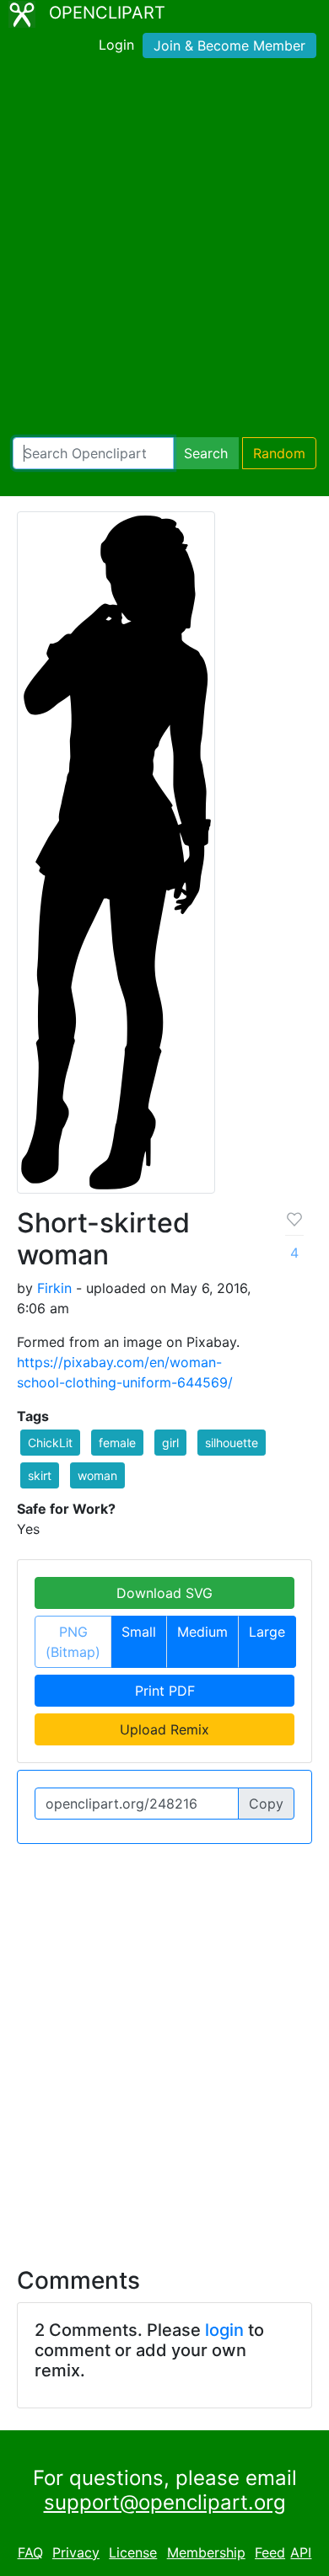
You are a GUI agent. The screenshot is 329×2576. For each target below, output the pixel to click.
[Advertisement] (164, 251)
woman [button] (97, 1475)
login (224, 2330)
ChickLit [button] (50, 1443)
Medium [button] (202, 1632)
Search (206, 453)
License (133, 2552)
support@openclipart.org (165, 2502)
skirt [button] (40, 1475)
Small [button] (139, 1632)
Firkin (54, 1288)
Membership (206, 2552)
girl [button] (170, 1443)
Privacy (76, 2552)
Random (279, 453)
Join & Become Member (229, 45)
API (301, 2552)
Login (116, 45)
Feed (270, 2552)
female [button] (117, 1443)
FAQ (30, 2552)
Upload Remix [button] (164, 1729)
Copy (266, 1804)
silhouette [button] (232, 1443)
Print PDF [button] (165, 1691)
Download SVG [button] (164, 1593)
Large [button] (267, 1632)
